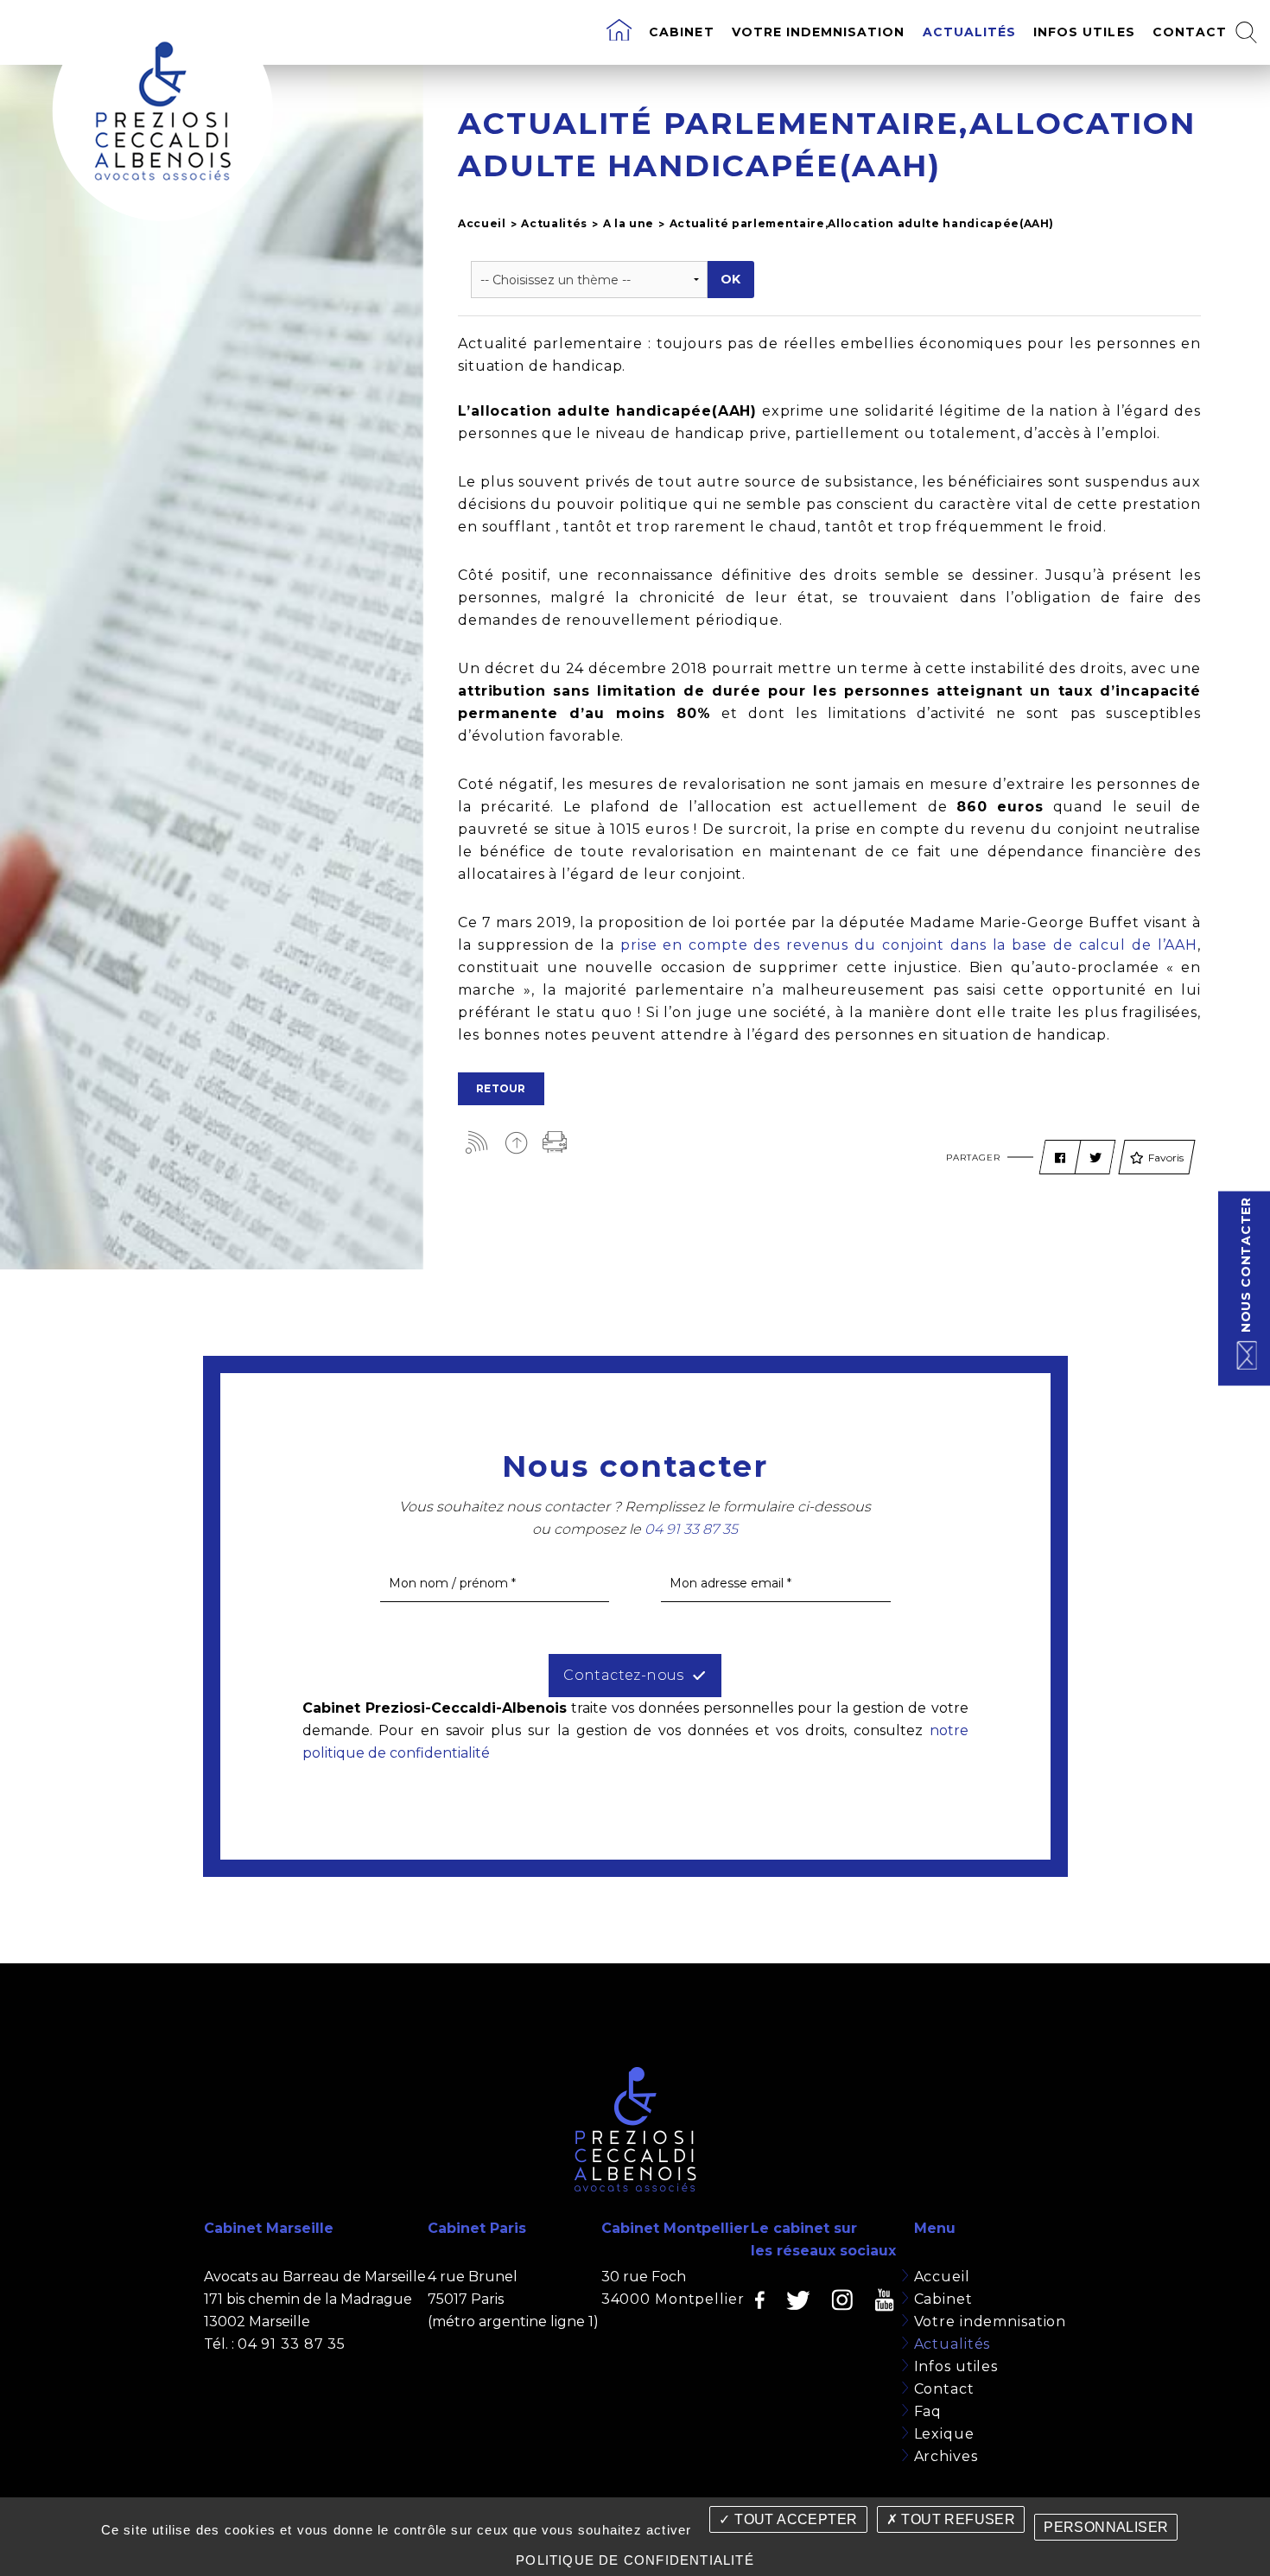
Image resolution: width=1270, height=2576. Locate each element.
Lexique (944, 2434)
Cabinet (681, 32)
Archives (946, 2456)
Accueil (482, 223)
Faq (928, 2411)
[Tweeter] (1095, 1158)
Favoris (1166, 1158)
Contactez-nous (624, 1675)
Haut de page (516, 1142)
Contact (1190, 32)
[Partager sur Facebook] (1060, 1158)
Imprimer (555, 1142)
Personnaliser (1106, 2527)
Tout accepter (794, 2519)
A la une (629, 223)
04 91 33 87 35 (292, 2344)
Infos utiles (1084, 32)
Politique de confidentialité (635, 2560)
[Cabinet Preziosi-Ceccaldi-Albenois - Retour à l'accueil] (162, 111)
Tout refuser (956, 2519)
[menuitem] (619, 32)
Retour (501, 1088)
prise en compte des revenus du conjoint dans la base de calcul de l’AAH (909, 945)
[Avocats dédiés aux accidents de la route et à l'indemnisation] (619, 32)
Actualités (970, 32)
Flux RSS (477, 1142)
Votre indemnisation (819, 32)
